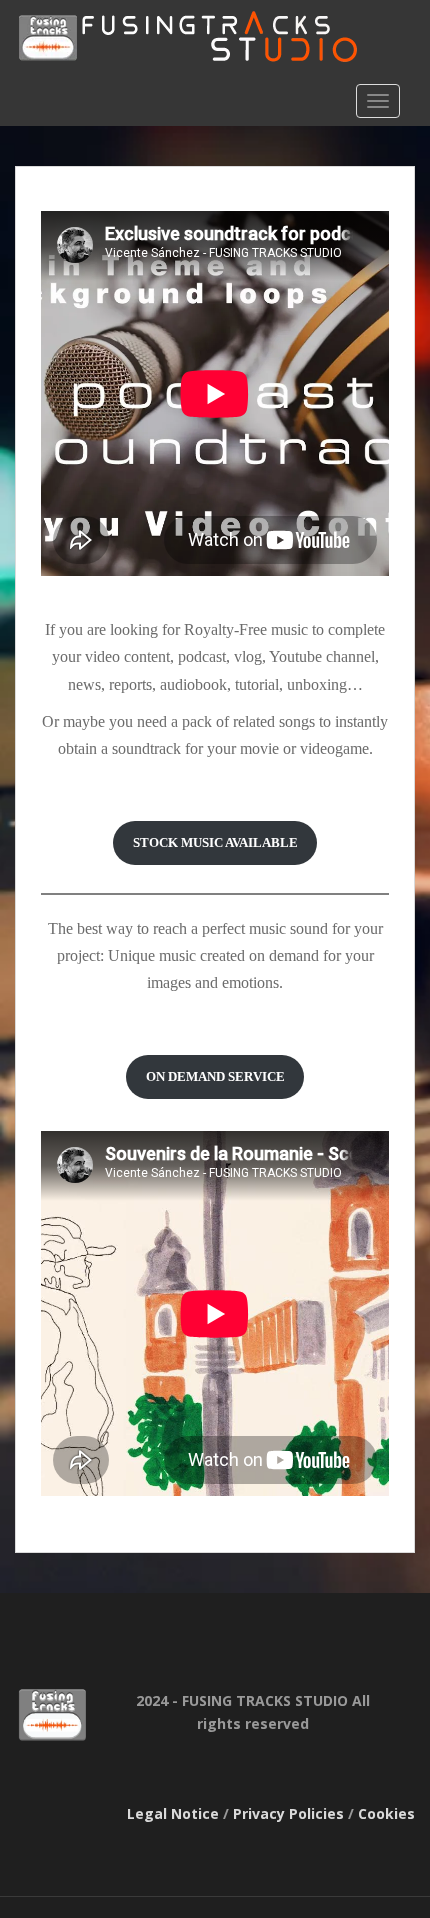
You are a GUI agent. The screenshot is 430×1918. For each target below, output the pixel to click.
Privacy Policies (288, 1813)
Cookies (386, 1813)
